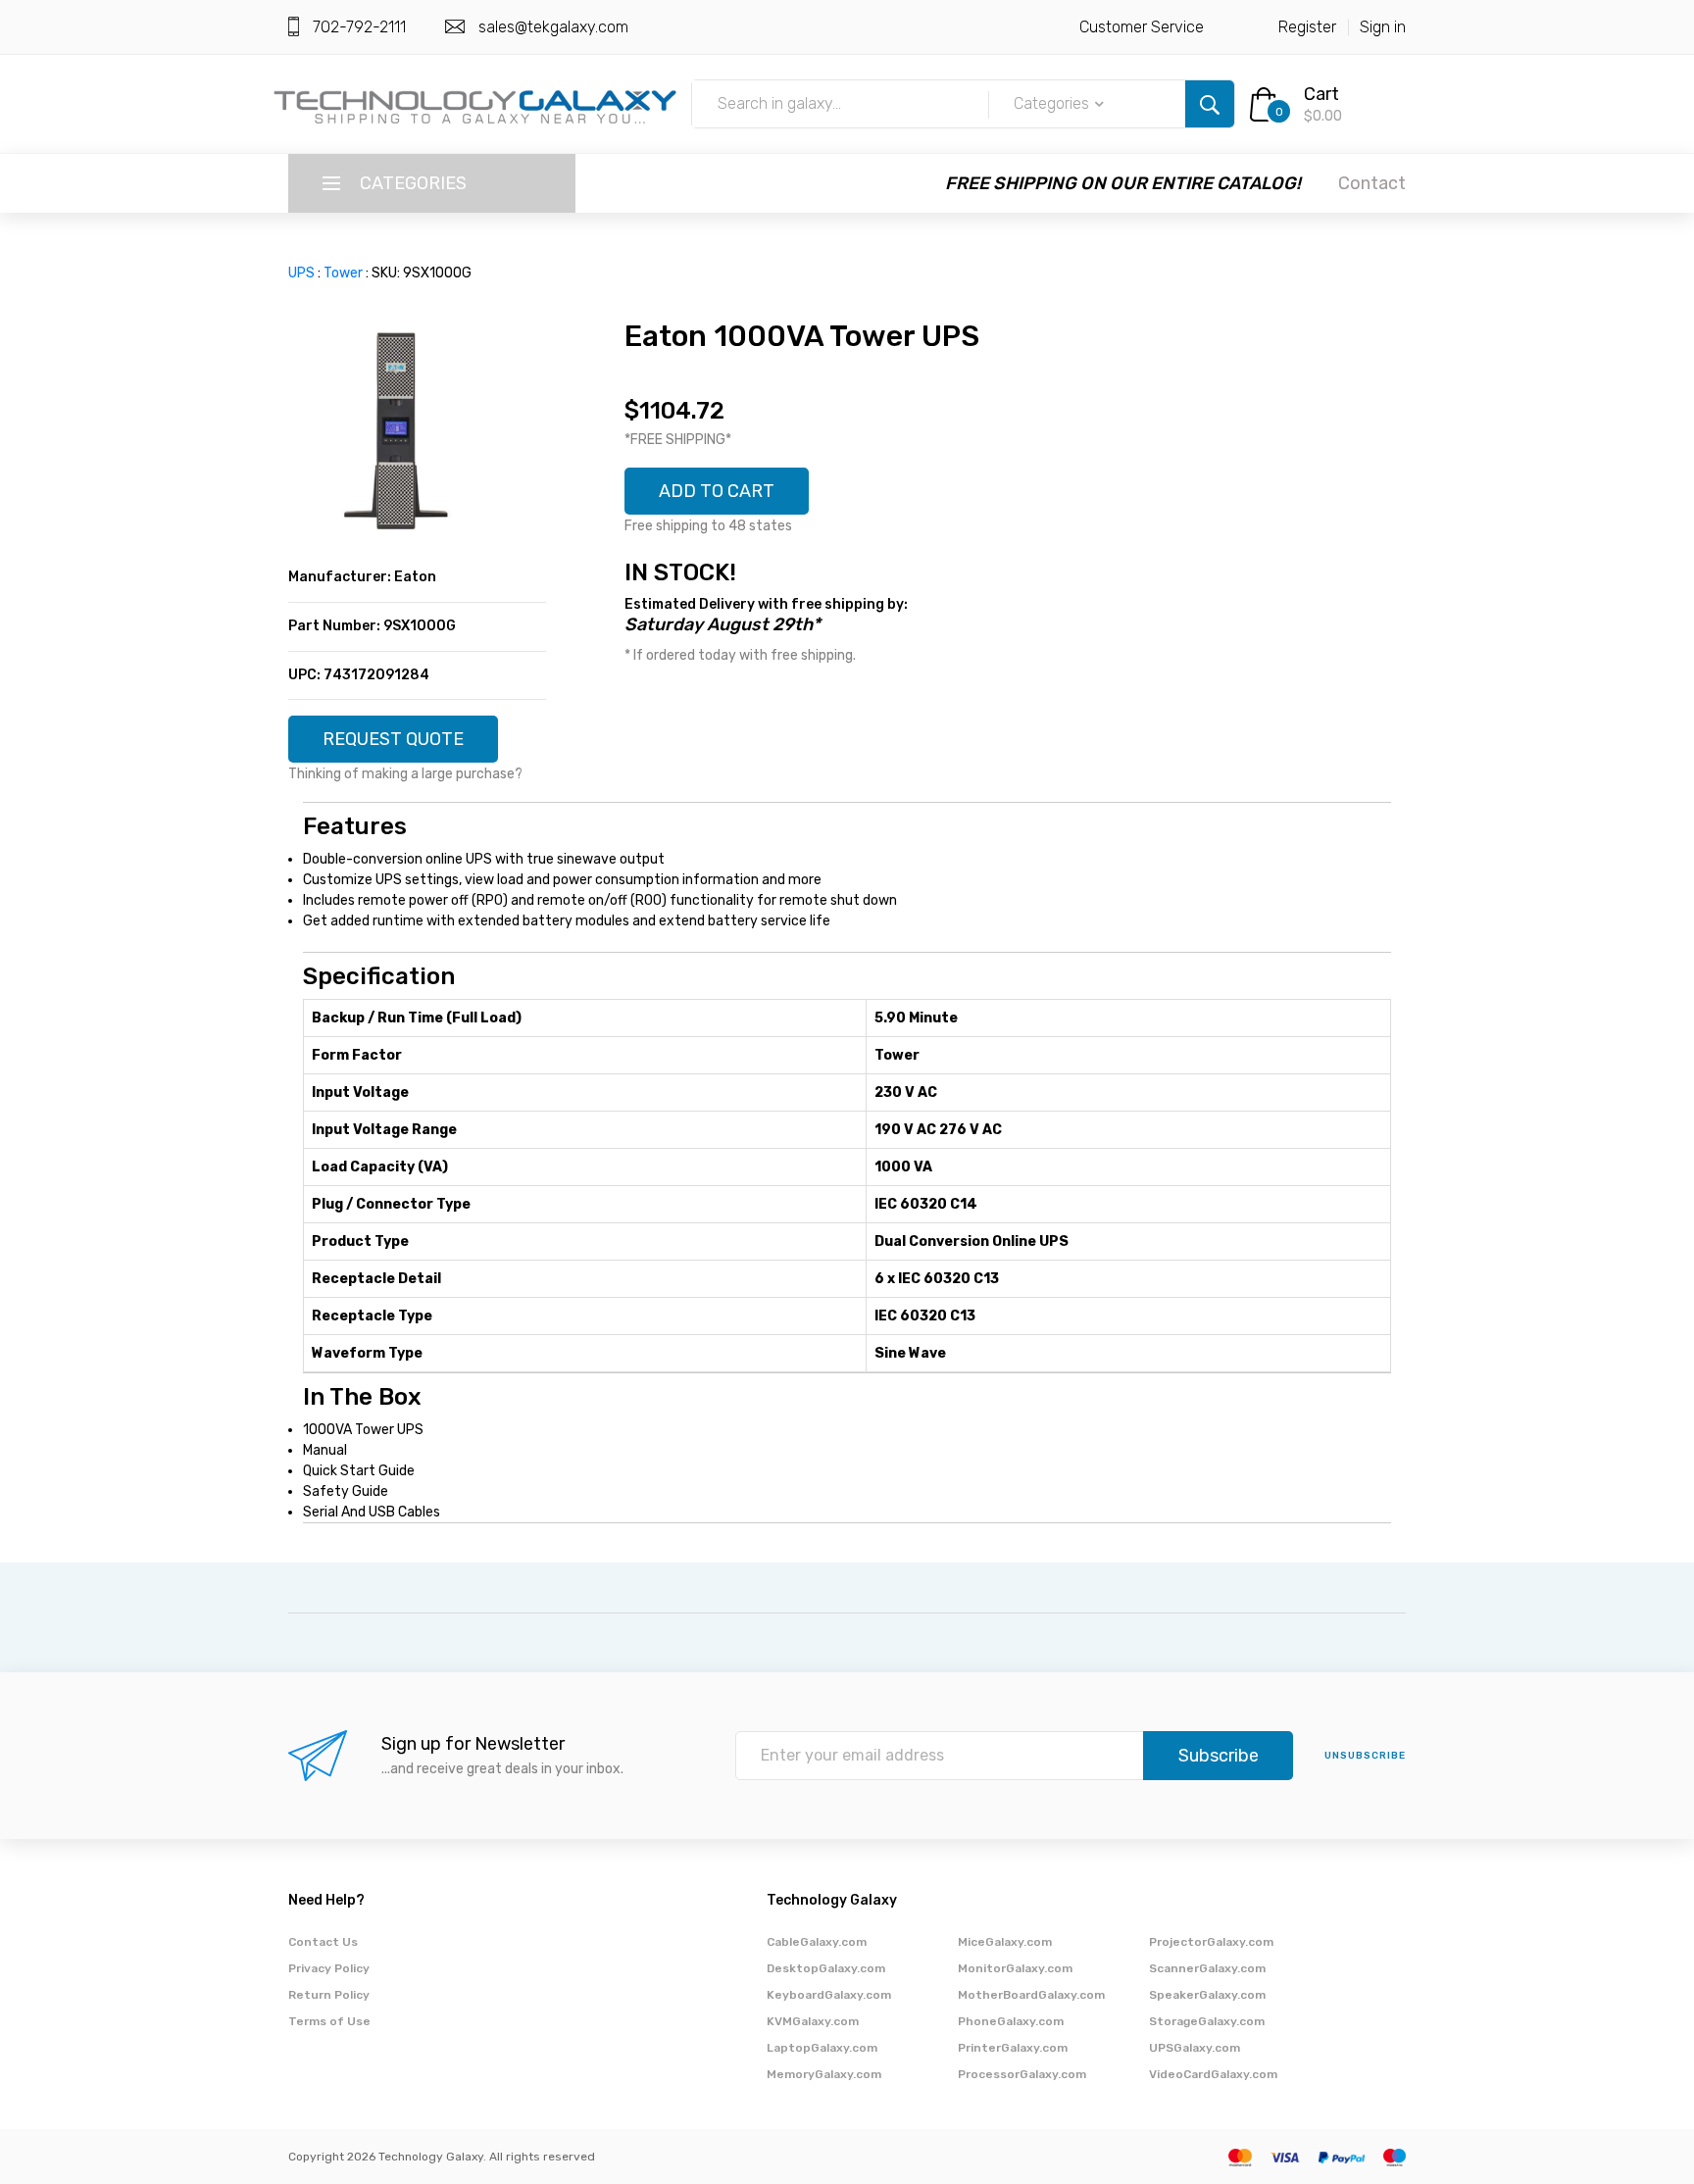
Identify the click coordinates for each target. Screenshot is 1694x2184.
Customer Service (1142, 27)
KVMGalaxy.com (813, 2021)
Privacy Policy (329, 1968)
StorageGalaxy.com (1207, 2021)
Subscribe (1219, 1756)
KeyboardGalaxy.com (829, 1995)
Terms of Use (329, 2021)
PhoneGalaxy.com (1011, 2021)
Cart (1321, 94)
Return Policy (329, 1995)
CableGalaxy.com (817, 1942)
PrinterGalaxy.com (1013, 2048)
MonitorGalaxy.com (1015, 1968)
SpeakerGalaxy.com (1207, 1995)
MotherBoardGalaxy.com (1031, 1995)
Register (1307, 27)
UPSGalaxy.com (1195, 2048)
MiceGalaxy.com (1005, 1942)
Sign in (1383, 27)
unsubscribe (1365, 1756)
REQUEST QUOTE (393, 739)
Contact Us (323, 1942)
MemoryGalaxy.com (824, 2074)
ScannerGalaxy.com (1207, 1968)
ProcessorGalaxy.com (1022, 2074)
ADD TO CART (717, 491)
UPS (301, 273)
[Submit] (1210, 104)
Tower (343, 273)
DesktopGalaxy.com (826, 1968)
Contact (1372, 183)
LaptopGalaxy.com (822, 2048)
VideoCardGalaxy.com (1213, 2074)
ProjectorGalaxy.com (1211, 1942)
